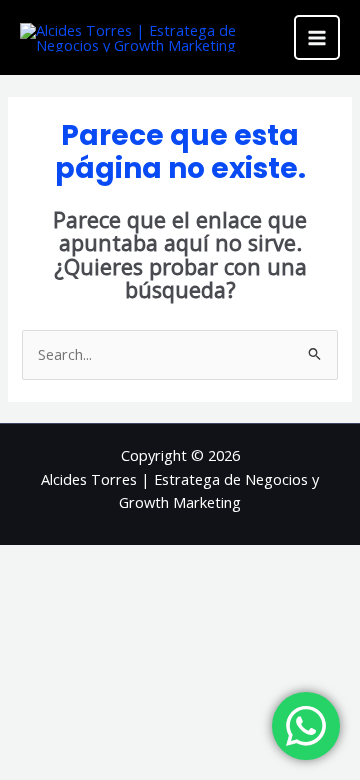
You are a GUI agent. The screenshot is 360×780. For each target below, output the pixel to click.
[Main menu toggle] (317, 38)
